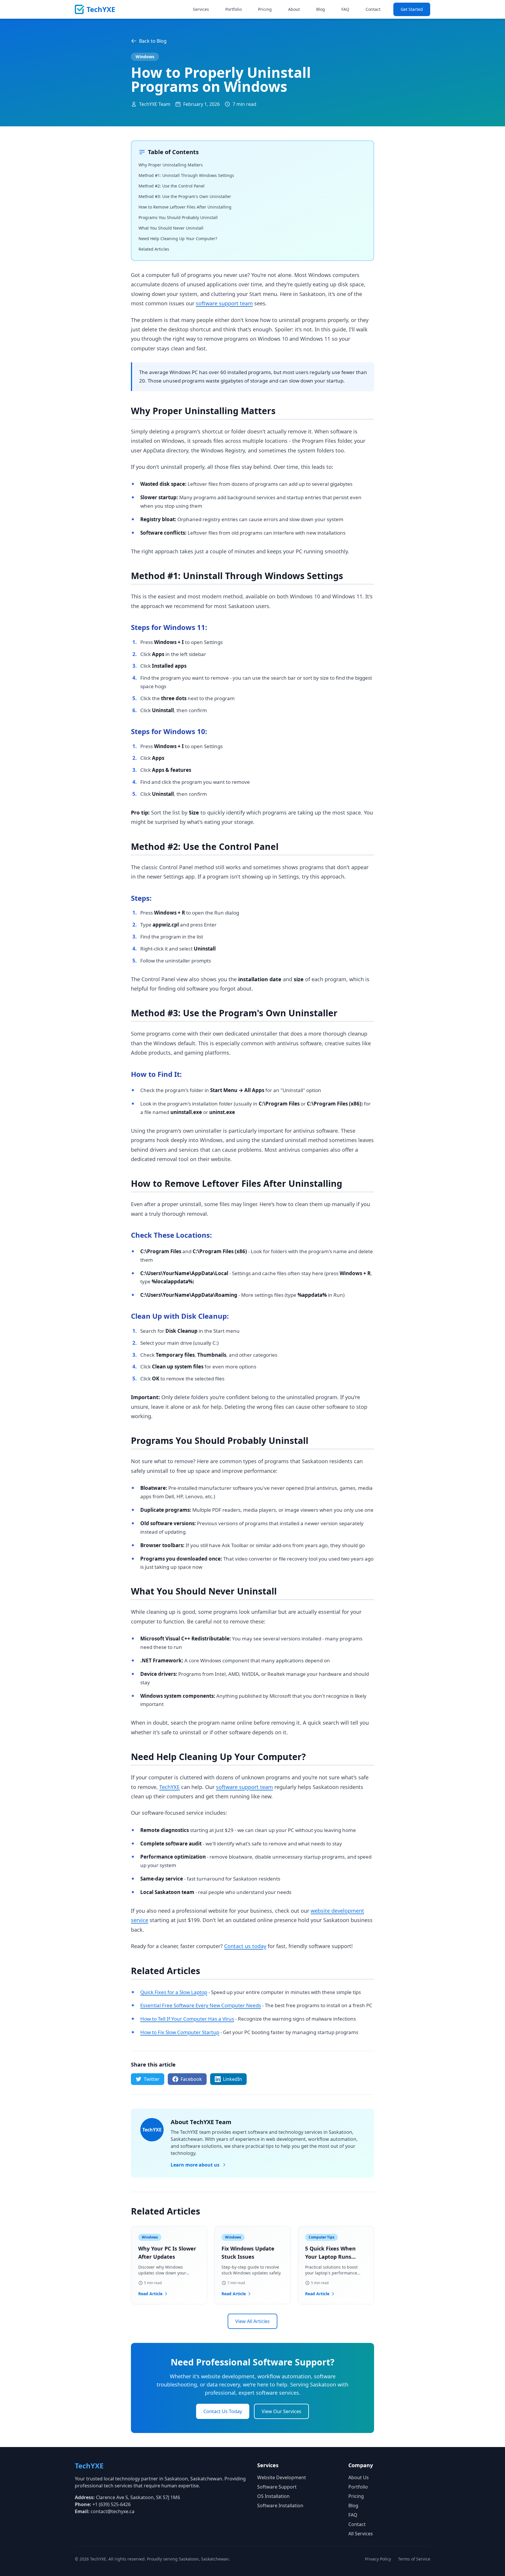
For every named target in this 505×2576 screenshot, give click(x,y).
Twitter (152, 2079)
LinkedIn (232, 2079)
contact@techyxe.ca (113, 2511)
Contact (373, 9)
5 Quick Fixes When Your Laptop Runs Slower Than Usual (330, 2257)
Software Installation (280, 2506)
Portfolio (234, 9)
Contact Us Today (223, 2411)
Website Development (282, 2477)
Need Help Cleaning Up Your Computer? (178, 239)
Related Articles (154, 249)
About (294, 9)
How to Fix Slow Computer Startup (180, 2032)
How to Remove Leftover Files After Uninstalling (185, 207)
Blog (321, 9)
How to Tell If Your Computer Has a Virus (187, 2019)
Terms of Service (414, 2559)
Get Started (412, 9)
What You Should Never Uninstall (171, 228)
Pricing (265, 9)
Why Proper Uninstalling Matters (171, 165)
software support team (224, 303)
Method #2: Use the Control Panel (172, 186)
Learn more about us (195, 2165)
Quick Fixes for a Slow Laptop (174, 1992)
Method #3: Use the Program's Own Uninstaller (185, 196)
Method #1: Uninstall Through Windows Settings (186, 175)
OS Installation (273, 2496)
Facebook (191, 2079)
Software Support (277, 2487)
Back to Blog (153, 41)
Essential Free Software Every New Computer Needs (201, 2005)
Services (201, 9)
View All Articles (252, 2321)
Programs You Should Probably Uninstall (178, 217)
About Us (359, 2477)
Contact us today (245, 1946)
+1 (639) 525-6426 (111, 2504)
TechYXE (170, 1787)
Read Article (150, 2294)
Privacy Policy (378, 2559)
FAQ (345, 9)
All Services (361, 2534)
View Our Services (281, 2411)
